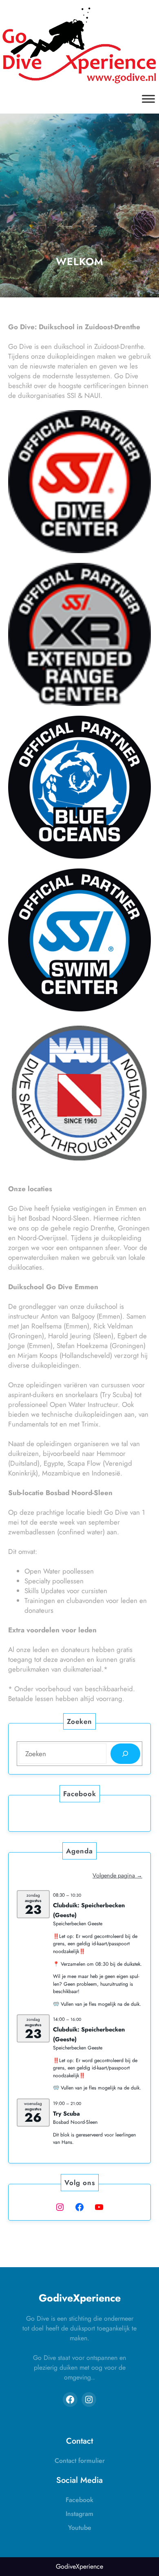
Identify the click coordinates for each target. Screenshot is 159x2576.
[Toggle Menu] (148, 99)
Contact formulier (80, 2461)
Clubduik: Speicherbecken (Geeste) (89, 1910)
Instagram (79, 2514)
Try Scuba (66, 2114)
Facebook (79, 2500)
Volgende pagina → (117, 1875)
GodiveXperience (80, 2298)
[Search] (125, 1754)
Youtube (80, 2528)
